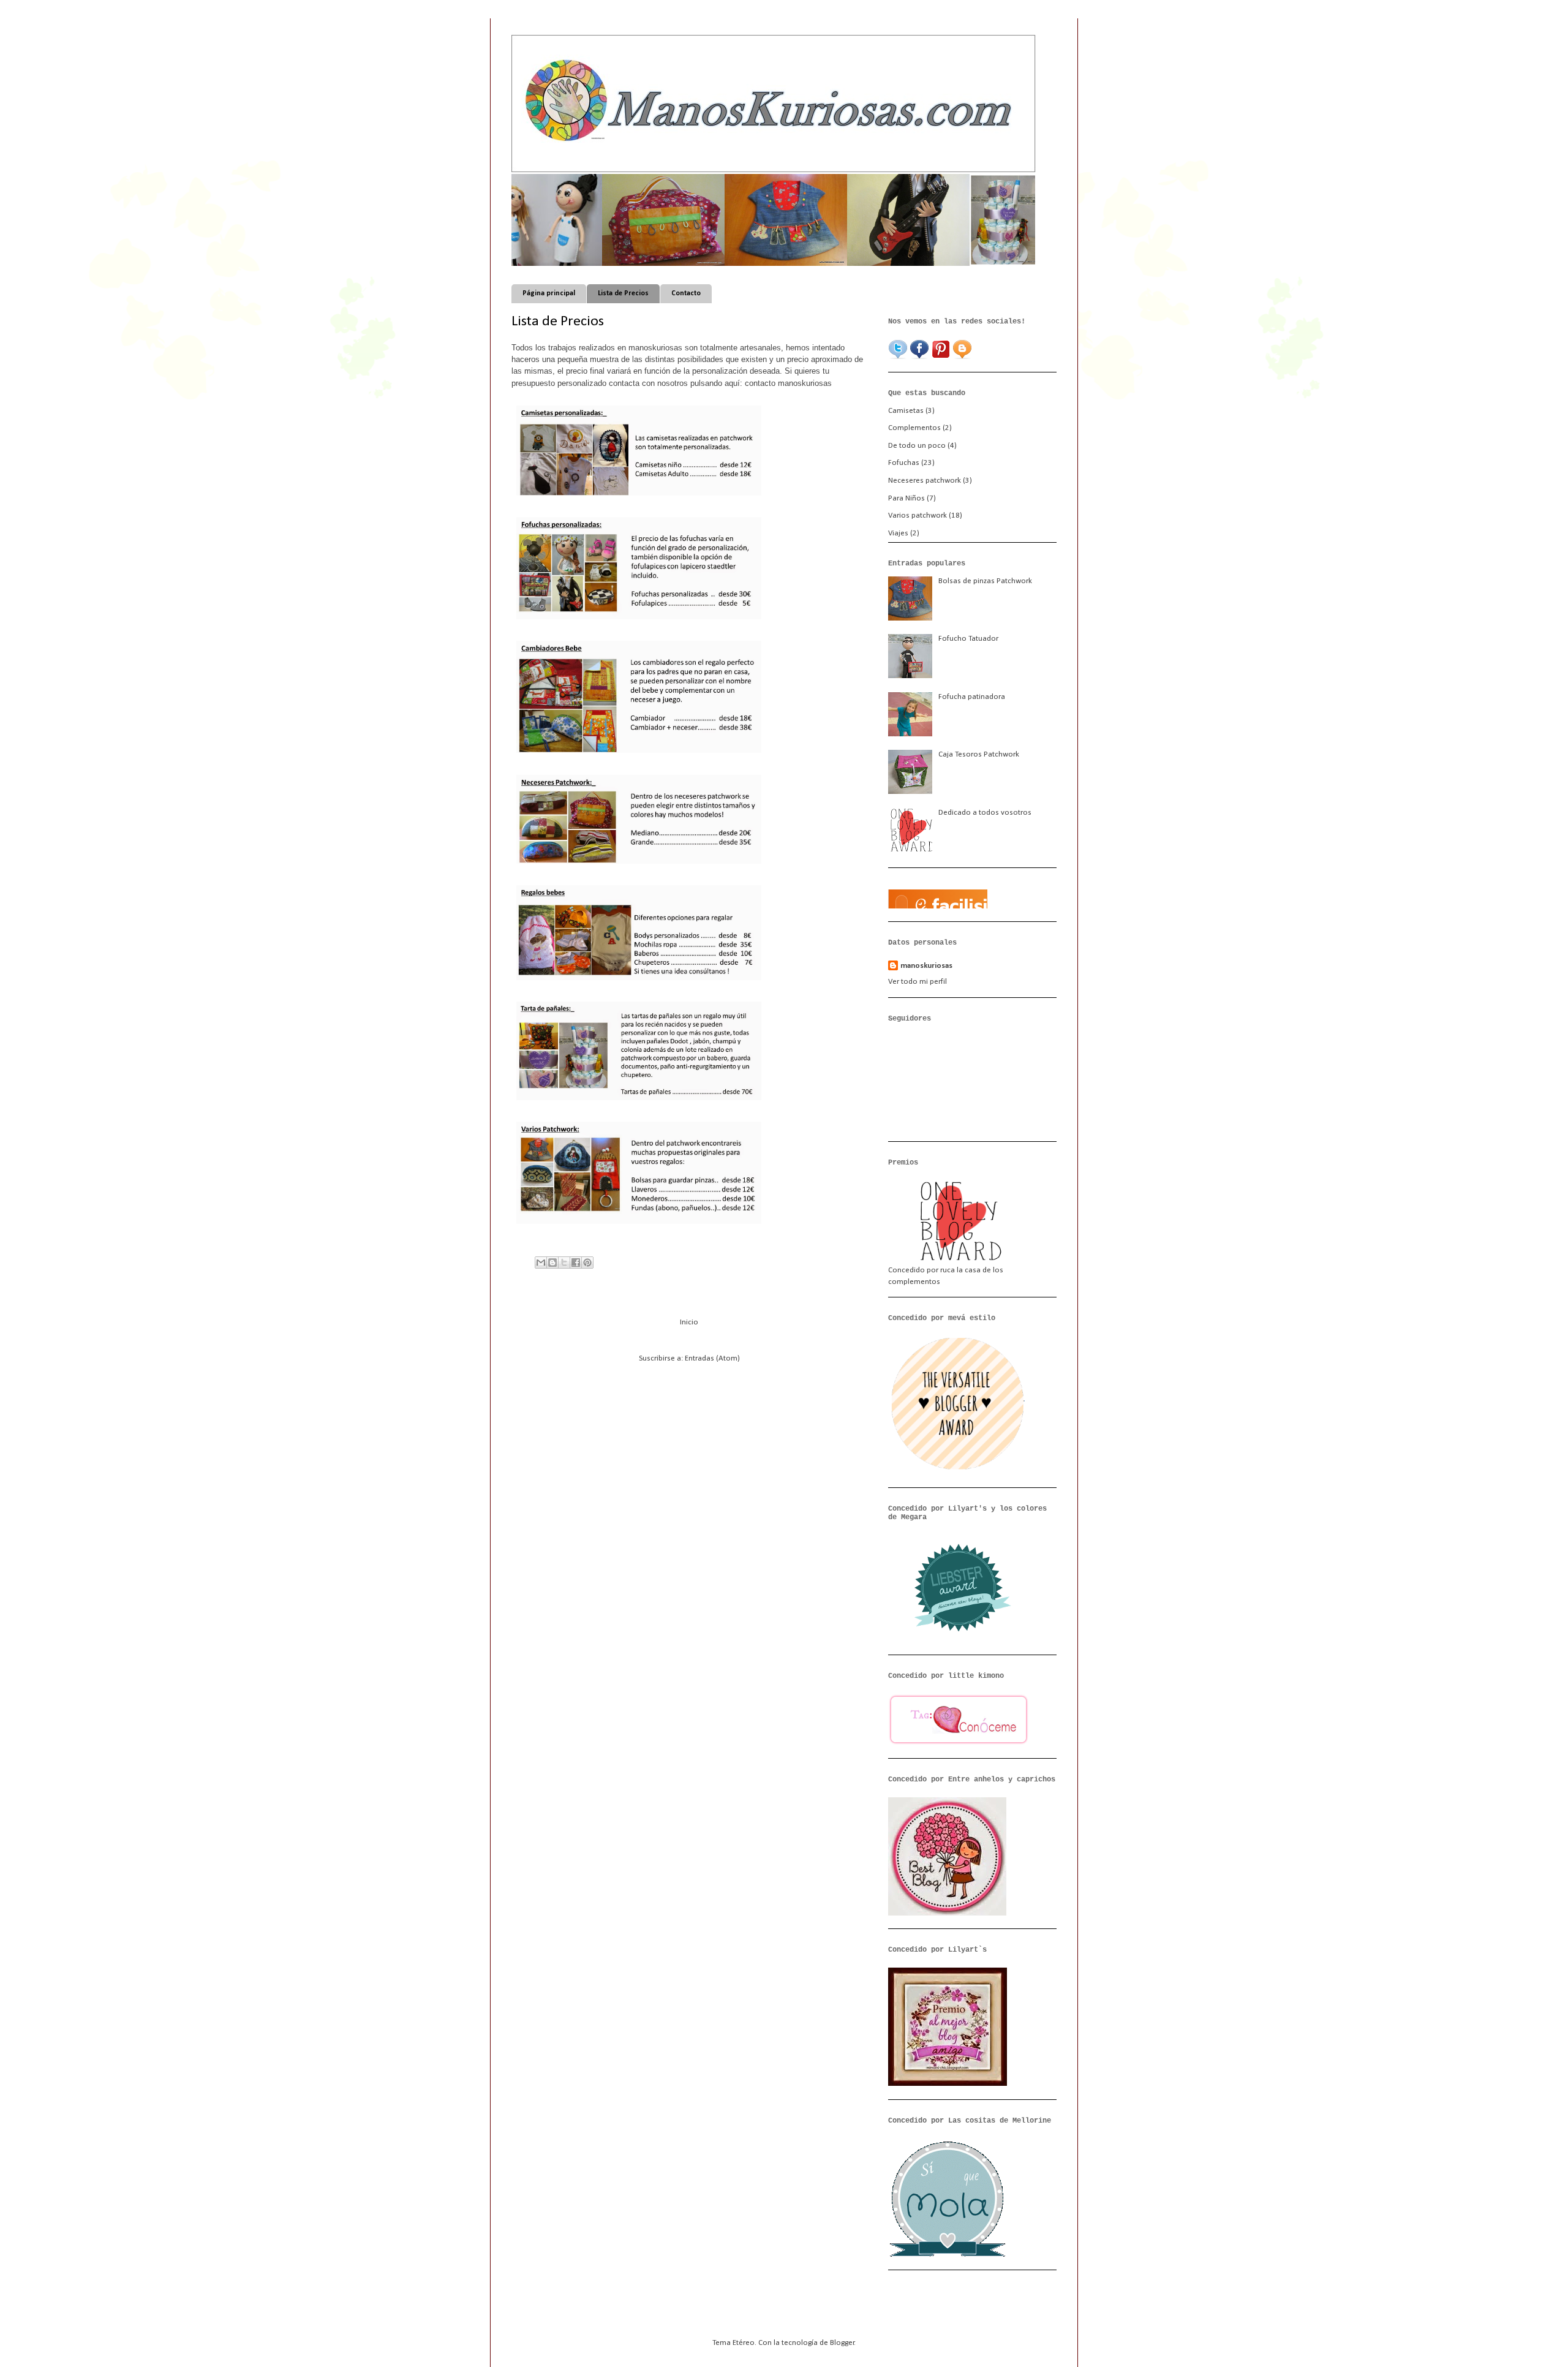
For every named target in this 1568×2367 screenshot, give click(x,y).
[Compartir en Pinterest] (587, 1263)
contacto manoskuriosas (790, 383)
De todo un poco (917, 446)
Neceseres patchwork (925, 481)
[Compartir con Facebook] (576, 1263)
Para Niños (907, 498)
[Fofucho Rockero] (857, 264)
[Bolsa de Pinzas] (734, 264)
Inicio (689, 1322)
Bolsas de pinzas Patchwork (985, 581)
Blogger (842, 2343)
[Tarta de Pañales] (979, 264)
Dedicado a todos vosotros (985, 813)
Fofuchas (904, 463)
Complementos (914, 428)
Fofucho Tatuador (968, 639)
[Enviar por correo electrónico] (541, 1263)
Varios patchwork (918, 515)
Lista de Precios (623, 293)
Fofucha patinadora (972, 697)
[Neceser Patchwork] (612, 264)
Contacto (686, 293)
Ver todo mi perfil (918, 982)
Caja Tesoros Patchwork (979, 754)
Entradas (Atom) (712, 1358)
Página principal (549, 293)
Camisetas (906, 411)
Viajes (898, 533)
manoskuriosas (926, 966)
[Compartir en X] (564, 1263)
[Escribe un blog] (552, 1263)
